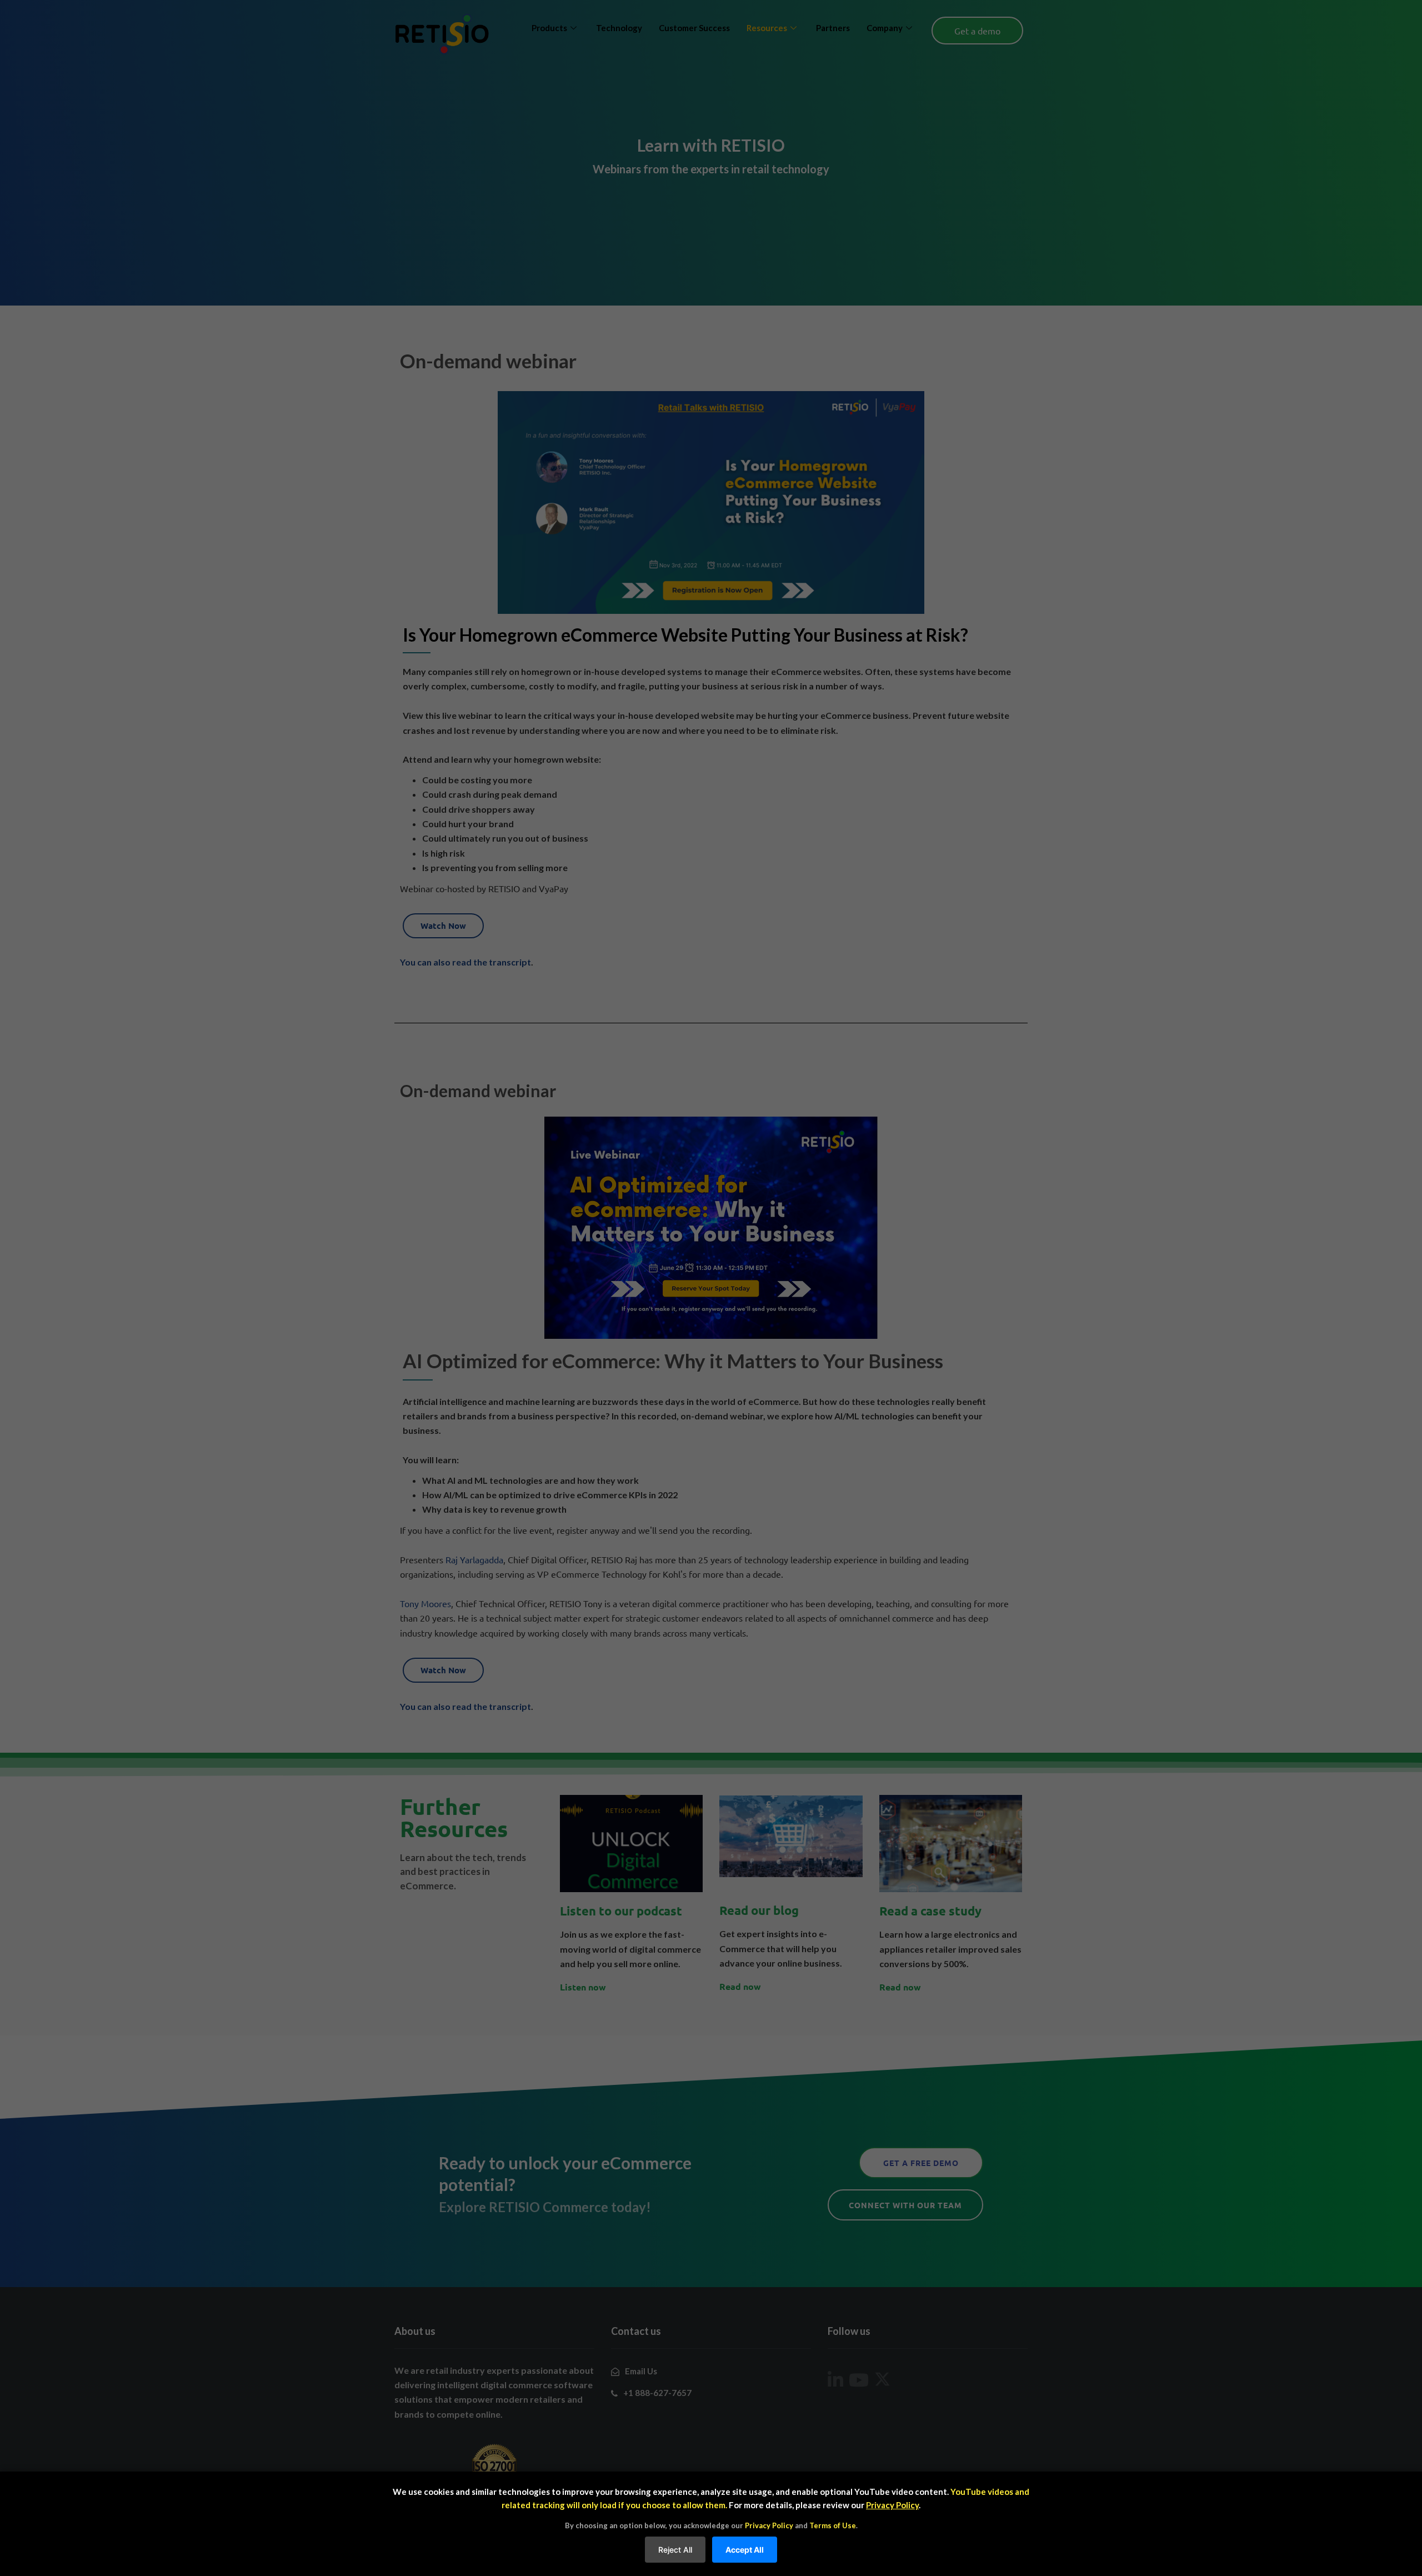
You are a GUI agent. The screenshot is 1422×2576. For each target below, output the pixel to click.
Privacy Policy (892, 2505)
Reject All (675, 2550)
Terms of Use (833, 2525)
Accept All (745, 2550)
